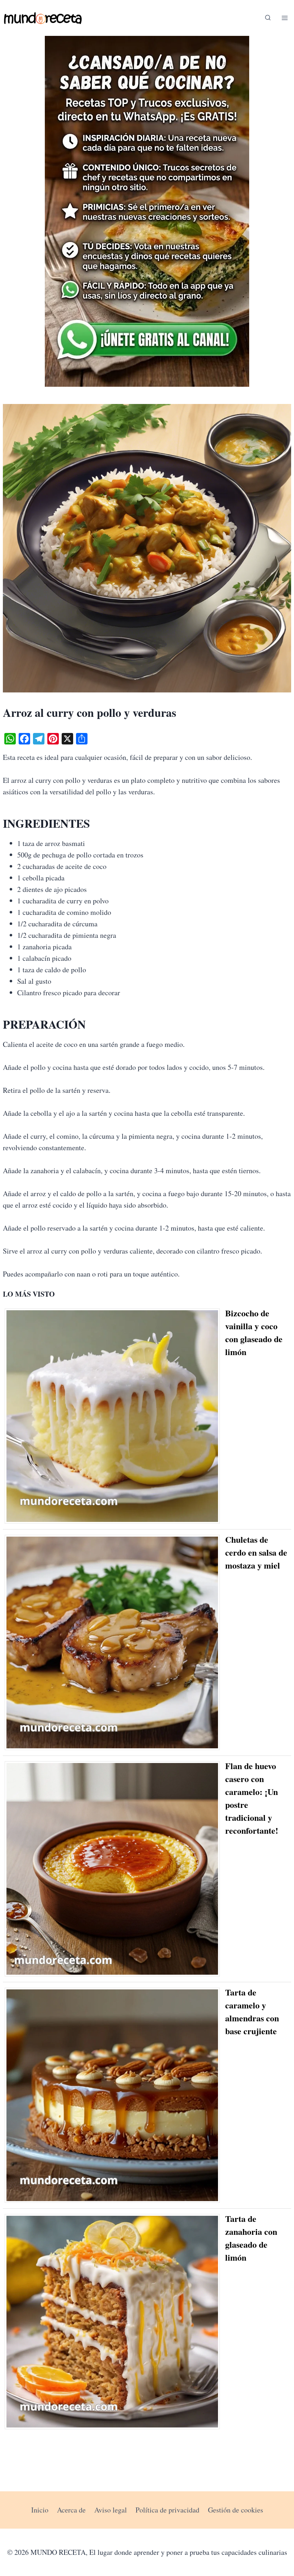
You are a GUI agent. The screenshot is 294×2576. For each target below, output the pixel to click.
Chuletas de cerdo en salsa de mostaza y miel (256, 1552)
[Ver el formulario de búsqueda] (268, 18)
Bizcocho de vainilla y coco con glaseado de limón (254, 1332)
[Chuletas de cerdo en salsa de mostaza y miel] (115, 1642)
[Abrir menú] (284, 18)
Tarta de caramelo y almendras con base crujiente (252, 2011)
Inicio (40, 2510)
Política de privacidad (167, 2510)
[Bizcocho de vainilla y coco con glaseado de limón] (115, 1416)
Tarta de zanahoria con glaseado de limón (251, 2238)
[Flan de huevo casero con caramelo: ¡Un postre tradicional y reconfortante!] (115, 1869)
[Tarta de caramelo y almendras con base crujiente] (115, 2095)
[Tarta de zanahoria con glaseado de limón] (115, 2322)
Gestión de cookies (236, 2510)
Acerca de (71, 2510)
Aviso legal (111, 2510)
